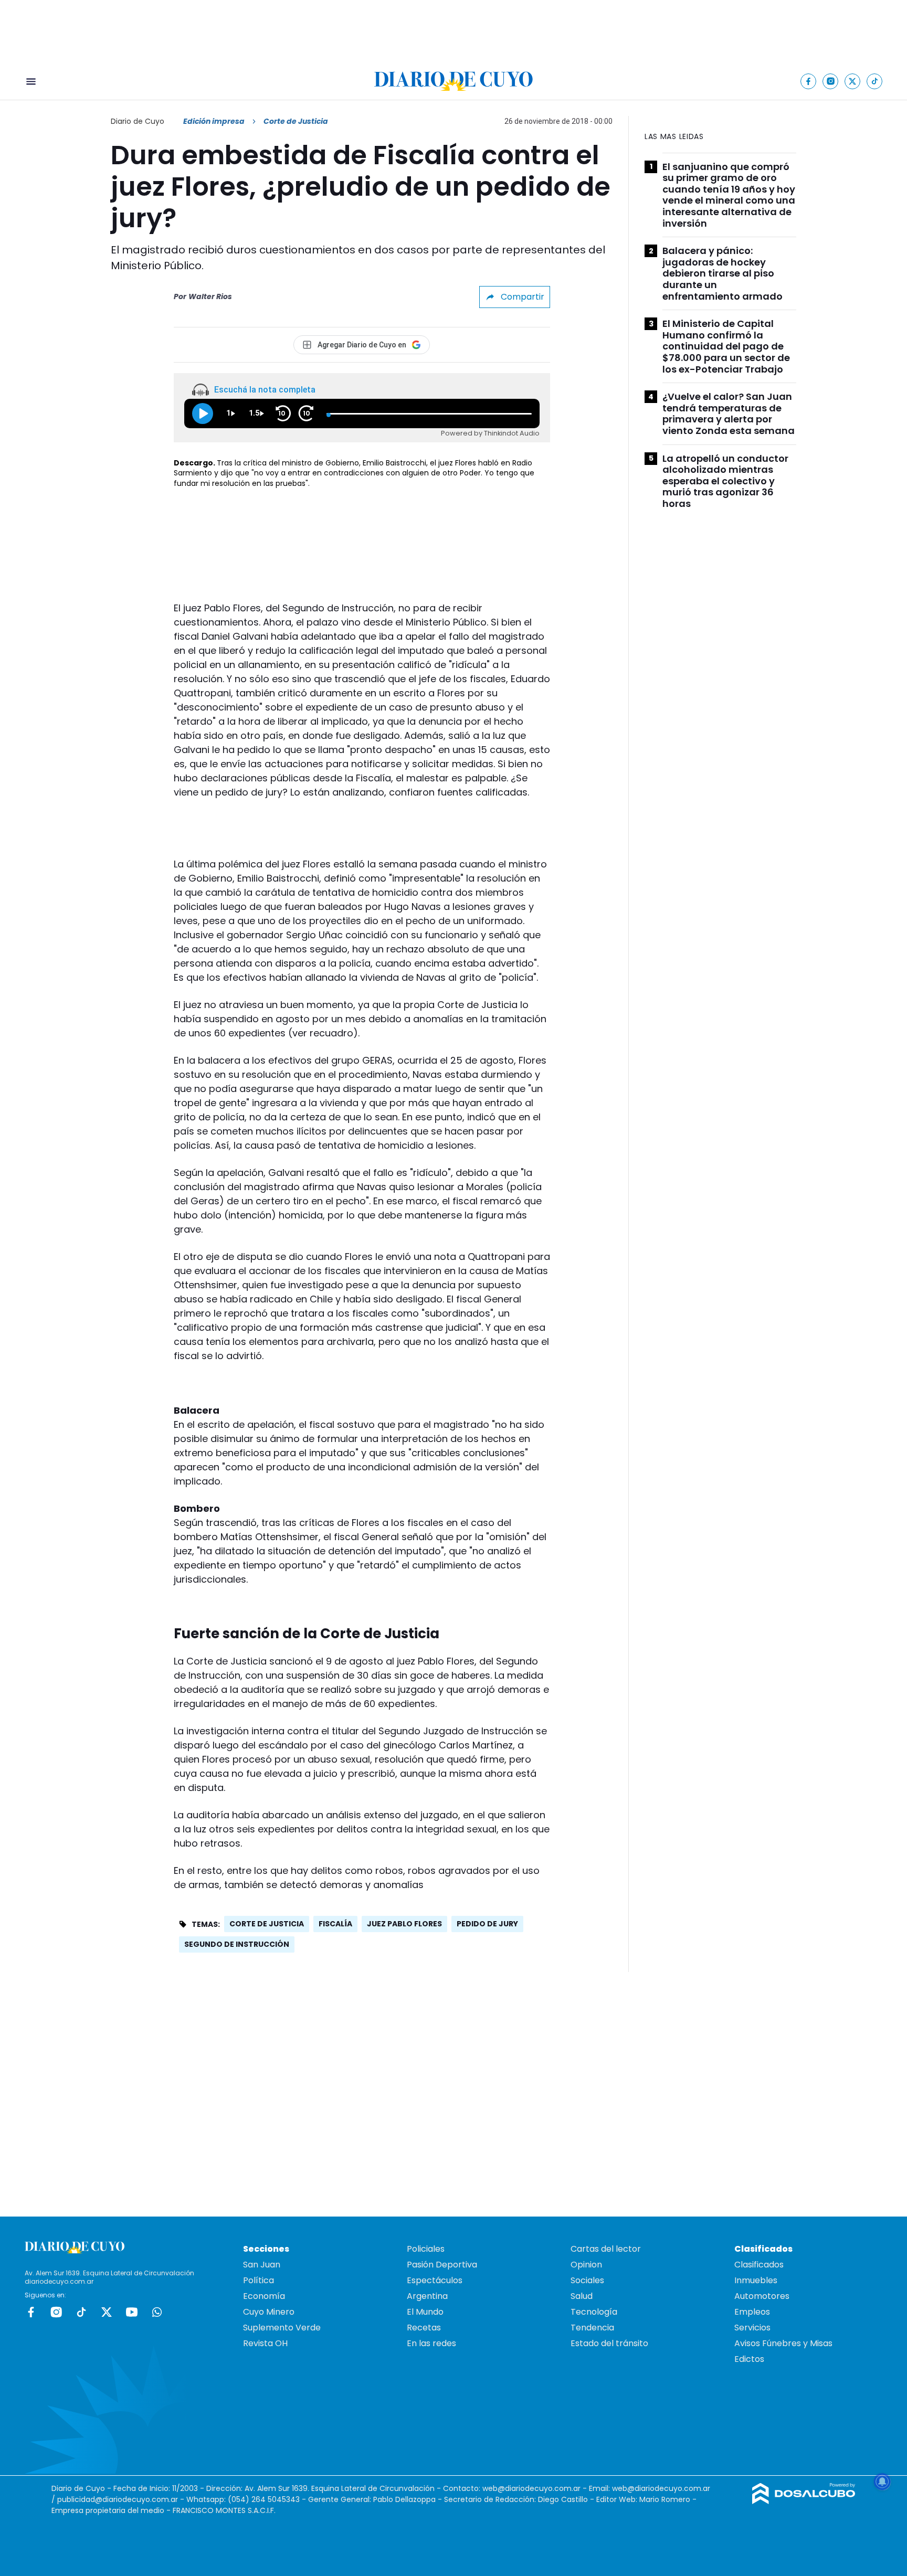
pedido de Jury (487, 1924)
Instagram (56, 2312)
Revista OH (265, 2343)
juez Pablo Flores (404, 1924)
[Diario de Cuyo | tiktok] (875, 81)
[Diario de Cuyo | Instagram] (831, 81)
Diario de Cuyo (138, 121)
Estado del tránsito (609, 2343)
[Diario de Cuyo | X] (853, 81)
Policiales (426, 2249)
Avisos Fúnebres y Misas (783, 2343)
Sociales (587, 2280)
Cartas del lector (606, 2249)
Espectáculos (435, 2280)
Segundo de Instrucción (237, 1944)
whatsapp (157, 2312)
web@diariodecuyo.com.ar (531, 2488)
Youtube (132, 2312)
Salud (582, 2296)
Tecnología (594, 2312)
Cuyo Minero (269, 2312)
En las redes (431, 2343)
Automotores (762, 2296)
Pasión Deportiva (442, 2265)
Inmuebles (756, 2280)
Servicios (752, 2328)
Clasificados (759, 2265)
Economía (264, 2296)
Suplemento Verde (282, 2328)
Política (259, 2280)
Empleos (752, 2312)
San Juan (262, 2265)
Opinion (586, 2265)
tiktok (81, 2312)
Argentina (427, 2296)
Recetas (424, 2328)
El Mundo (425, 2312)
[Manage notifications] (882, 2482)
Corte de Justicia (267, 1924)
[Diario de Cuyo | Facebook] (809, 81)
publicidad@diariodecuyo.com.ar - (122, 2499)
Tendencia (592, 2328)
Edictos (749, 2359)
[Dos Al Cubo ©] (804, 2501)
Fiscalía (335, 1924)
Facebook (31, 2312)
